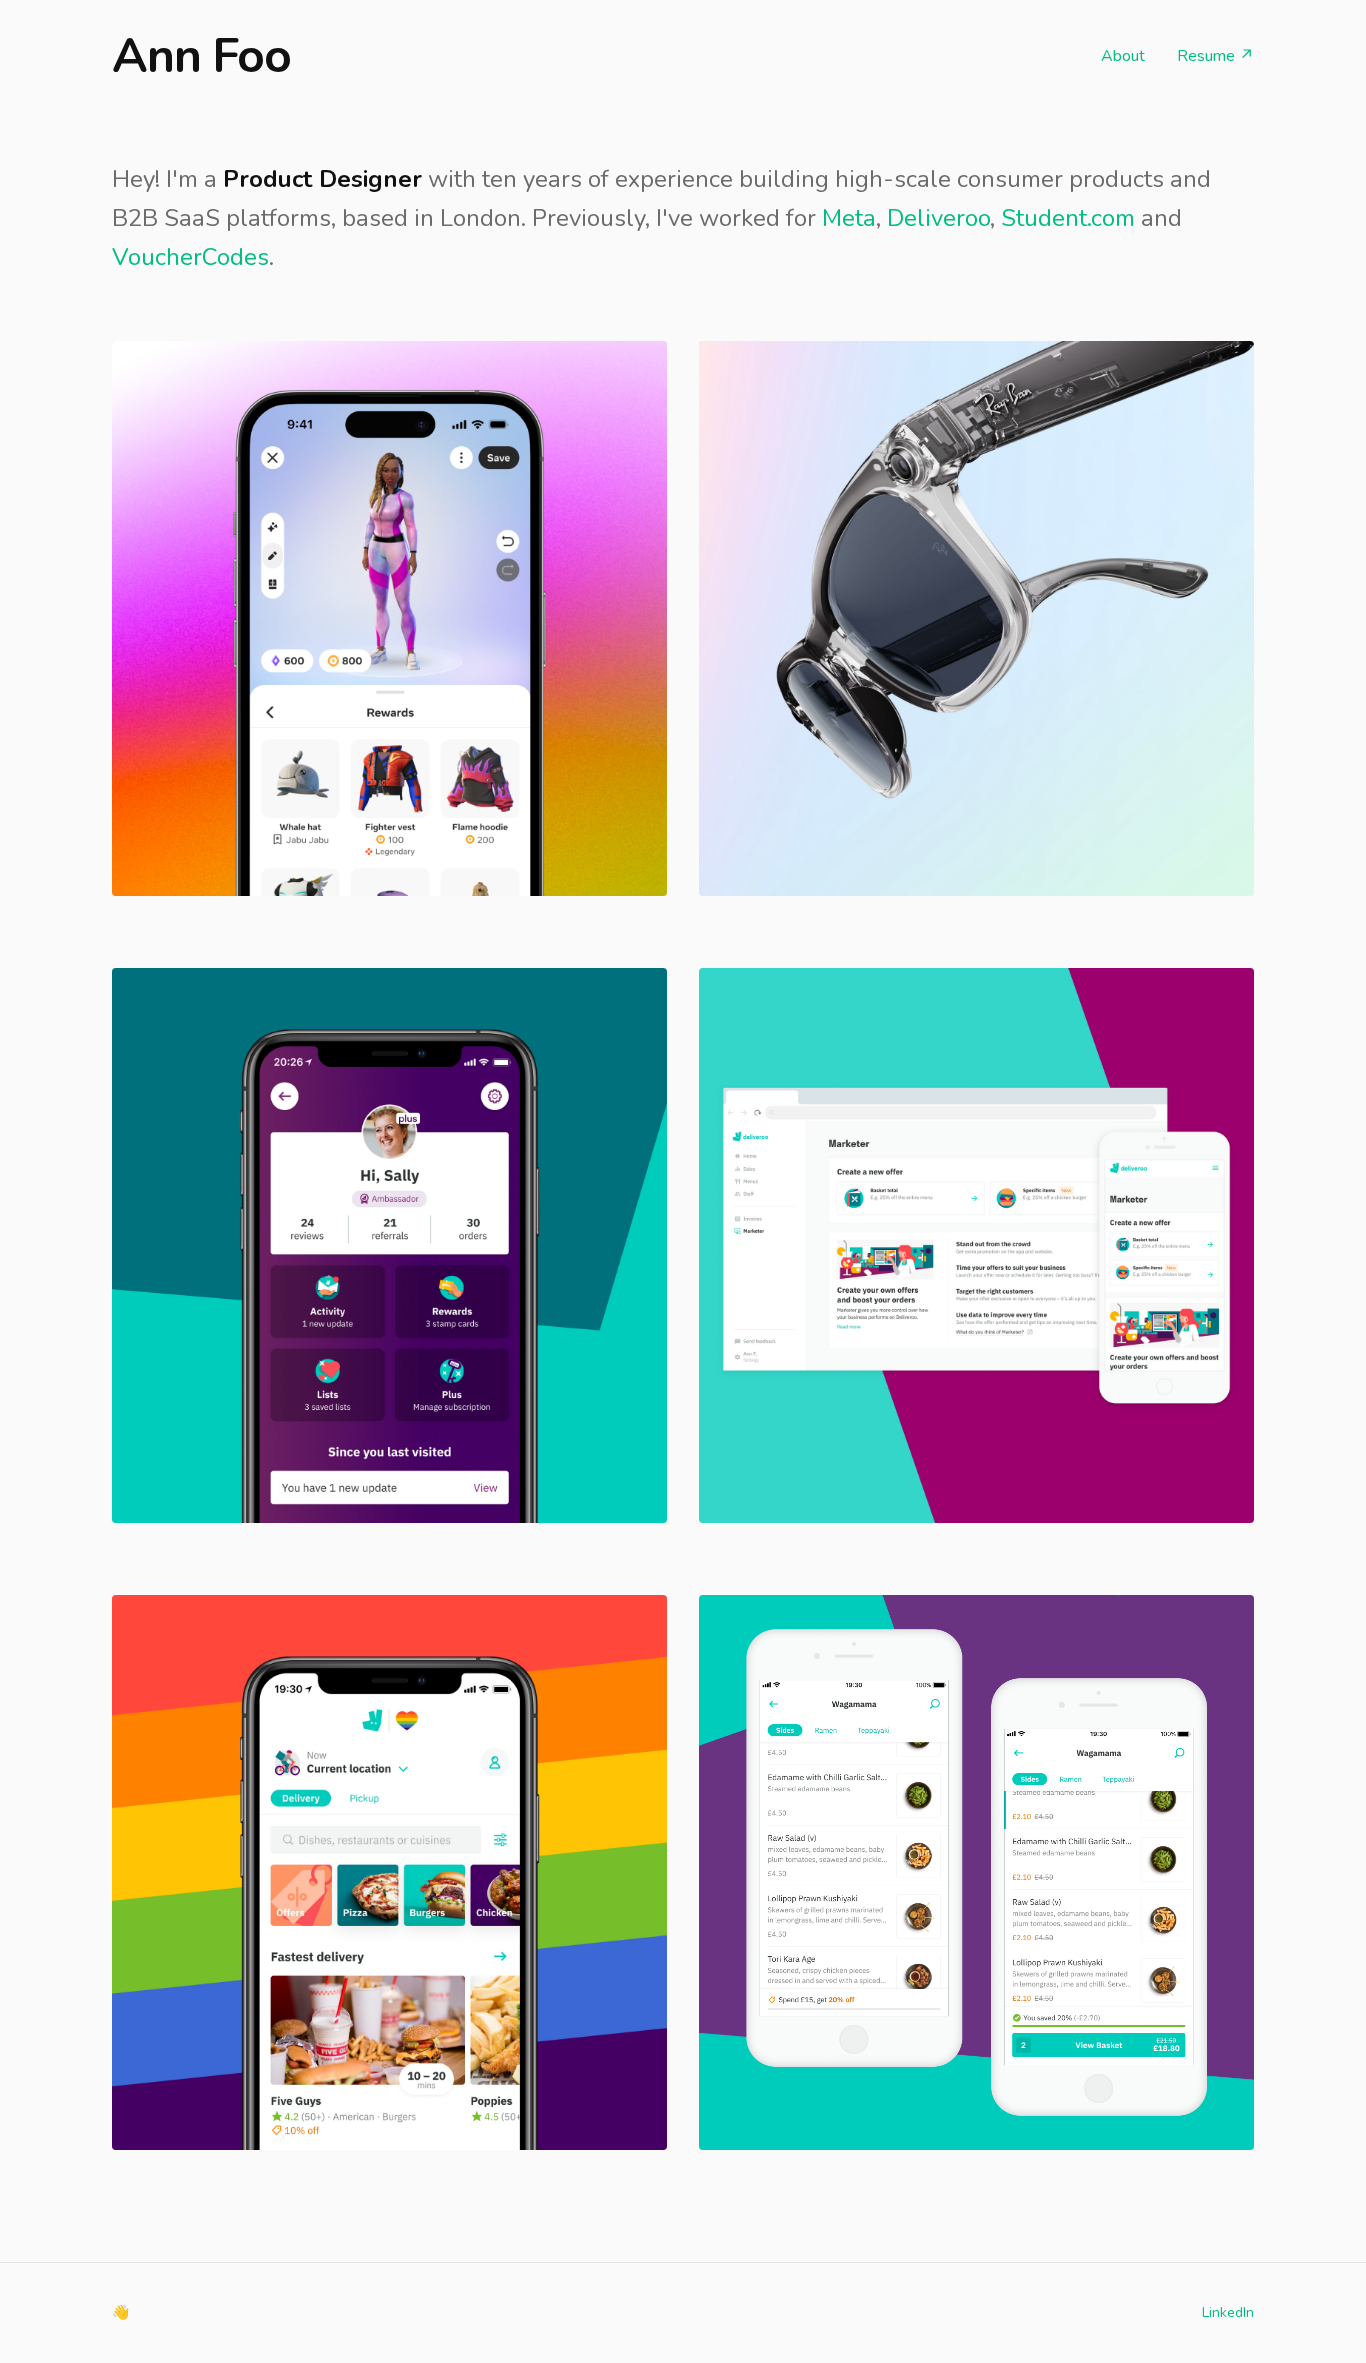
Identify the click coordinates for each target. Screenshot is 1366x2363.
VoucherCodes (190, 257)
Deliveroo (938, 218)
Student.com (1068, 218)
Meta (849, 218)
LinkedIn (1228, 2312)
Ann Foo (201, 56)
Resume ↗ (1215, 56)
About (1123, 56)
